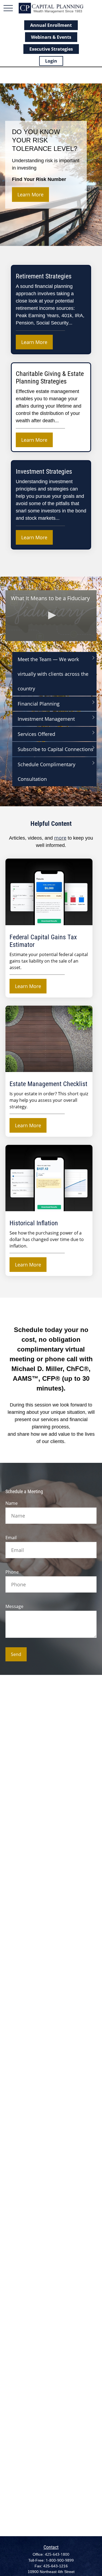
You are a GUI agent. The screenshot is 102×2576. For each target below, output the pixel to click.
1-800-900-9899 (60, 2560)
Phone (12, 1572)
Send (16, 1654)
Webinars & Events (51, 37)
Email (11, 1538)
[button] (51, 615)
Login (51, 61)
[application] (51, 616)
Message (14, 1606)
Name (12, 1503)
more (60, 838)
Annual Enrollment (51, 25)
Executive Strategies (51, 49)
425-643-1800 (57, 2554)
